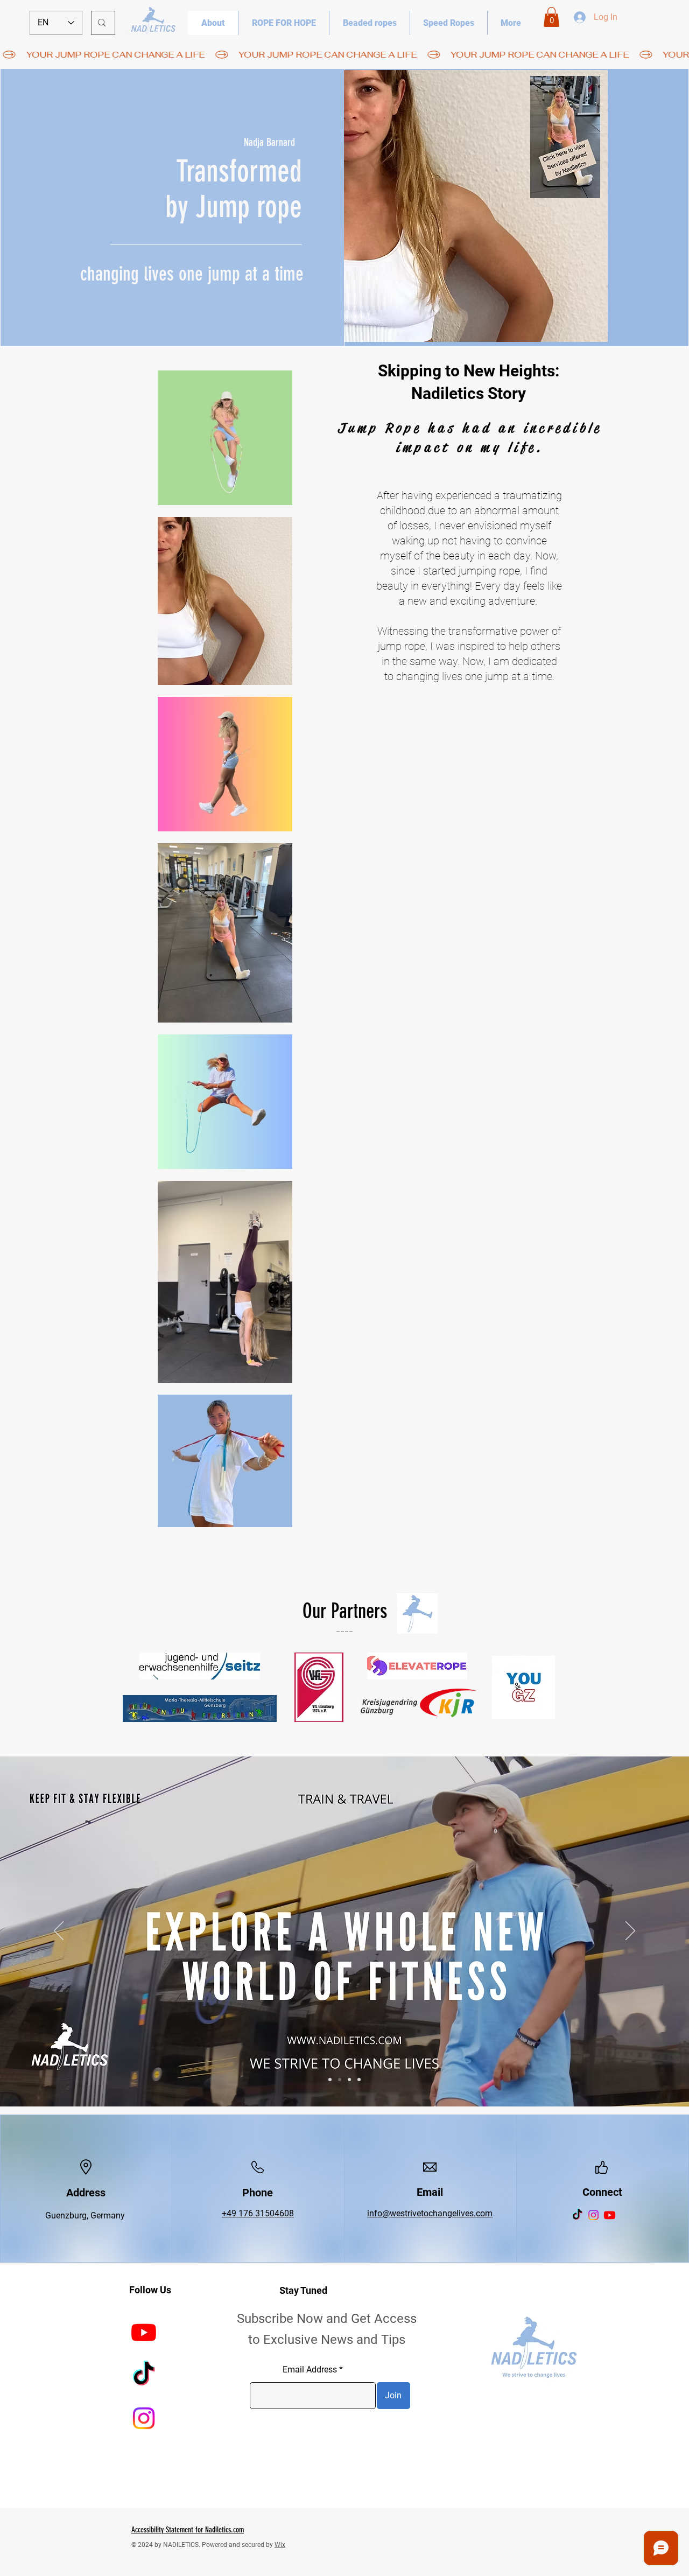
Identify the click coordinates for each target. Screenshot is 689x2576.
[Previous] (59, 1931)
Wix (280, 2545)
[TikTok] (577, 2215)
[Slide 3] (349, 2080)
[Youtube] (610, 2215)
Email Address (310, 2370)
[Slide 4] (359, 2080)
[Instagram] (593, 2215)
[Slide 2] (340, 2080)
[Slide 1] (330, 2080)
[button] (551, 17)
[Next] (630, 1931)
